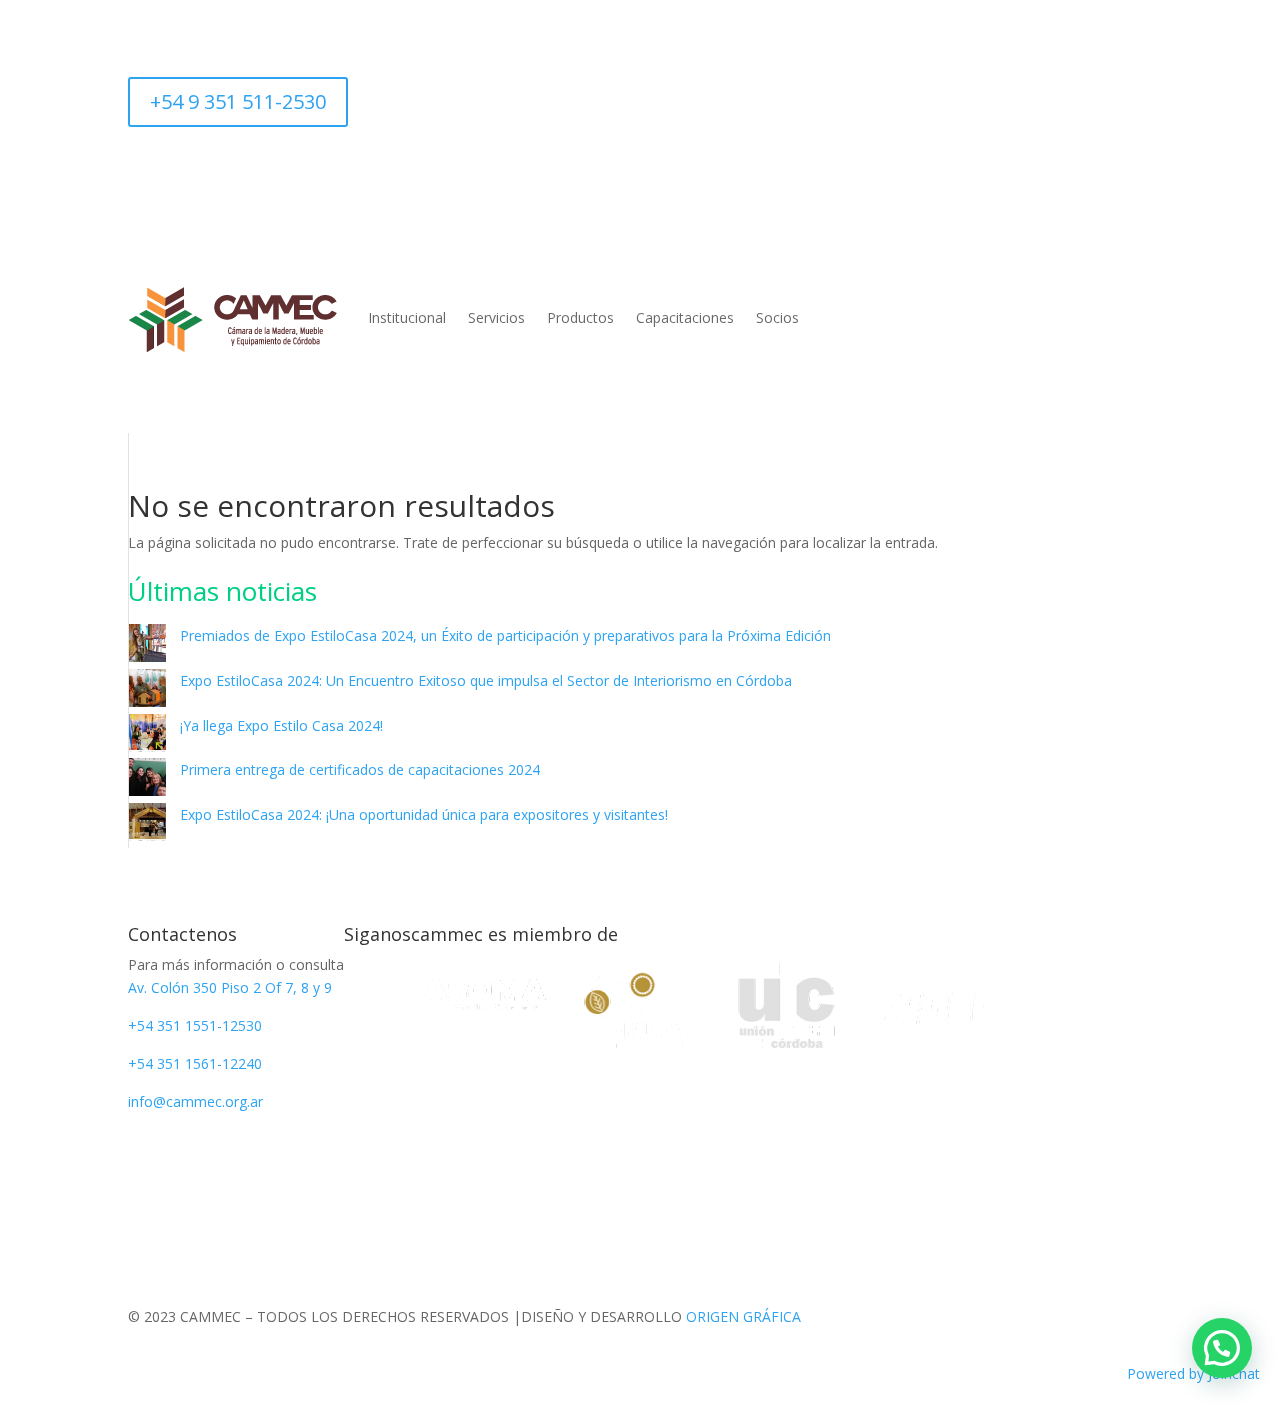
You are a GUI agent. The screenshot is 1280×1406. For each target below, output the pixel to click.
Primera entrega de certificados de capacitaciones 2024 (360, 769)
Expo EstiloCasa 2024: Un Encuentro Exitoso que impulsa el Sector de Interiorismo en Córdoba (486, 680)
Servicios (496, 317)
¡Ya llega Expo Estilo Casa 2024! (281, 725)
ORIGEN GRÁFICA (743, 1316)
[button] (1222, 1348)
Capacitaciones (685, 317)
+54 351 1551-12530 (195, 1025)
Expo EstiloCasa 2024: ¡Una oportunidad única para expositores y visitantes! (424, 814)
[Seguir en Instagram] (364, 93)
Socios (777, 317)
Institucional (407, 317)
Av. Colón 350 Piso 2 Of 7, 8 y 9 (230, 987)
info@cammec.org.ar (195, 1101)
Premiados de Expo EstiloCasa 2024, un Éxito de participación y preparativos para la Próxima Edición (505, 635)
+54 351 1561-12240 (195, 1063)
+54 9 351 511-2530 (238, 101)
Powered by (1193, 1373)
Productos (580, 317)
